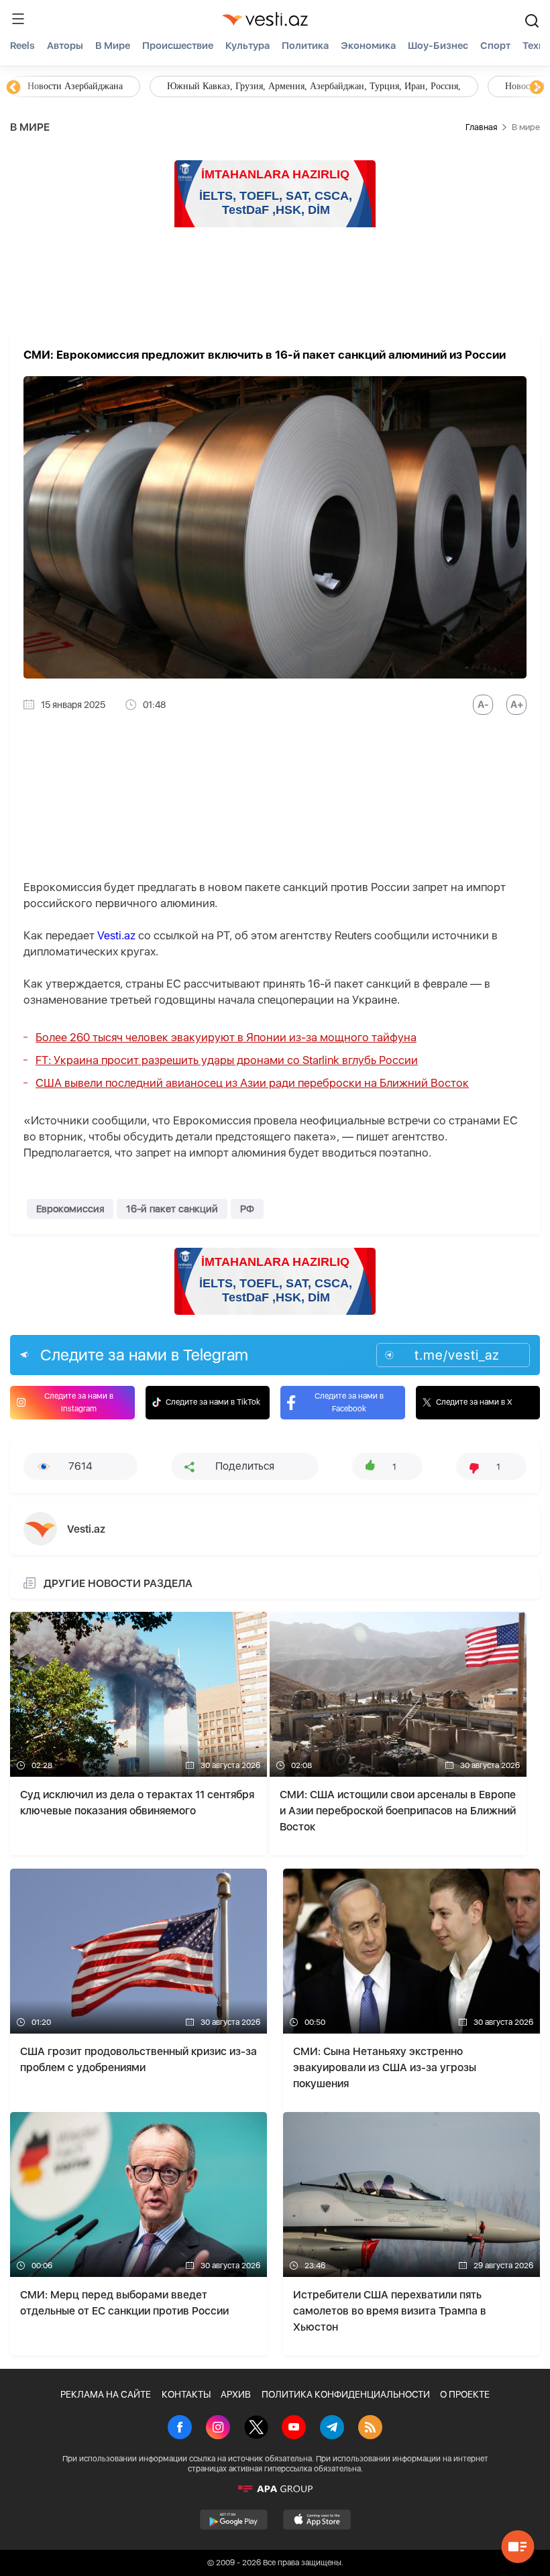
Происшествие (178, 46)
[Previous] (13, 88)
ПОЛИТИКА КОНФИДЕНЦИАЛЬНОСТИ (346, 2394)
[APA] (275, 2489)
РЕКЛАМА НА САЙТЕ (106, 2394)
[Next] (537, 88)
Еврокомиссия (70, 1209)
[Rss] (370, 2428)
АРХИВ (236, 2394)
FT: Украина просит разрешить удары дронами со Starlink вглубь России (227, 1060)
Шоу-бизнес (438, 46)
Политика (305, 46)
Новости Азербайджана (75, 86)
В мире (113, 46)
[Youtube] (294, 2428)
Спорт (495, 46)
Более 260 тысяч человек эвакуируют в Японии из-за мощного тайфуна (226, 1037)
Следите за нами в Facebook (349, 1402)
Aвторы (65, 46)
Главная (481, 127)
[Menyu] (18, 19)
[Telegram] (332, 2428)
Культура (248, 46)
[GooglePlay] (234, 2520)
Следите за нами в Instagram (79, 1402)
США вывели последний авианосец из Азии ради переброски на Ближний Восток (252, 1083)
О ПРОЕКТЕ (465, 2394)
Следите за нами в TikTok (213, 1402)
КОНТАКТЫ (186, 2394)
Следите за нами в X (474, 1402)
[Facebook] (180, 2428)
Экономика (368, 46)
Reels (22, 46)
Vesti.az (116, 935)
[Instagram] (218, 2428)
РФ (247, 1209)
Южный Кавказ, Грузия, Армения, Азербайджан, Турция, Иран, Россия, (314, 86)
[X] (256, 2428)
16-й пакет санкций (172, 1209)
